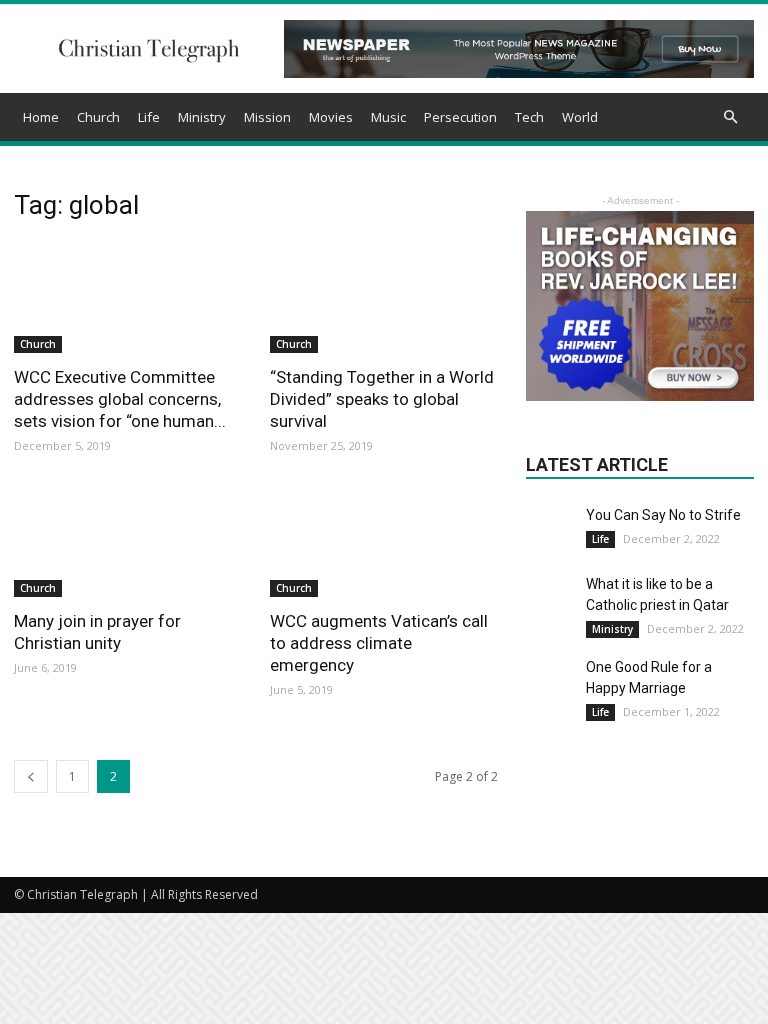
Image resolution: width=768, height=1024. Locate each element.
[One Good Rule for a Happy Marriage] (551, 682)
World (580, 117)
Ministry (202, 117)
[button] (730, 117)
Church (98, 117)
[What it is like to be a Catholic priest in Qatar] (551, 599)
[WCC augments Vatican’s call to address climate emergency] (384, 542)
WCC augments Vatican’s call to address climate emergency (379, 643)
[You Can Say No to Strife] (551, 521)
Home (41, 117)
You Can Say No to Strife (663, 515)
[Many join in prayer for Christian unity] (128, 542)
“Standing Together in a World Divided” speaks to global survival (382, 399)
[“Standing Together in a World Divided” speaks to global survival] (384, 297)
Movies (331, 117)
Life (149, 117)
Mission (267, 117)
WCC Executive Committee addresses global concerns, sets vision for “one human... (120, 399)
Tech (529, 117)
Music (388, 117)
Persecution (460, 117)
